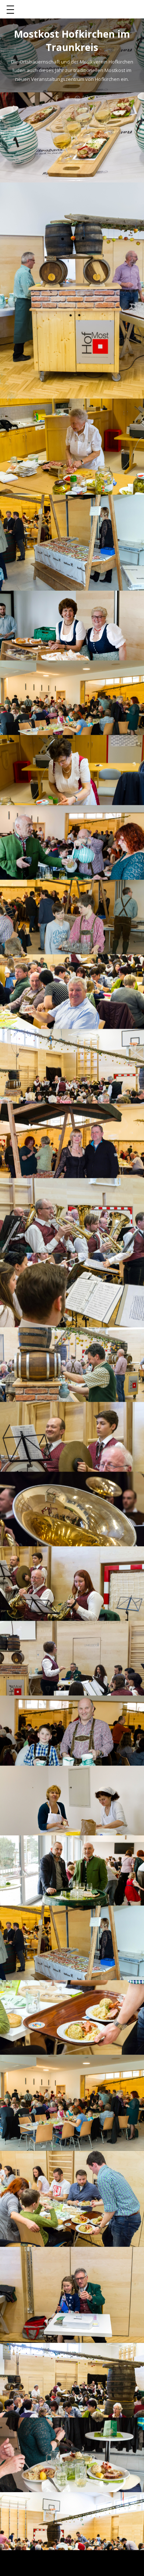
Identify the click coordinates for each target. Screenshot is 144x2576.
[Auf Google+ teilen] (88, 98)
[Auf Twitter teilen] (67, 98)
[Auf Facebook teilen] (56, 98)
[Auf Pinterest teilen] (77, 98)
